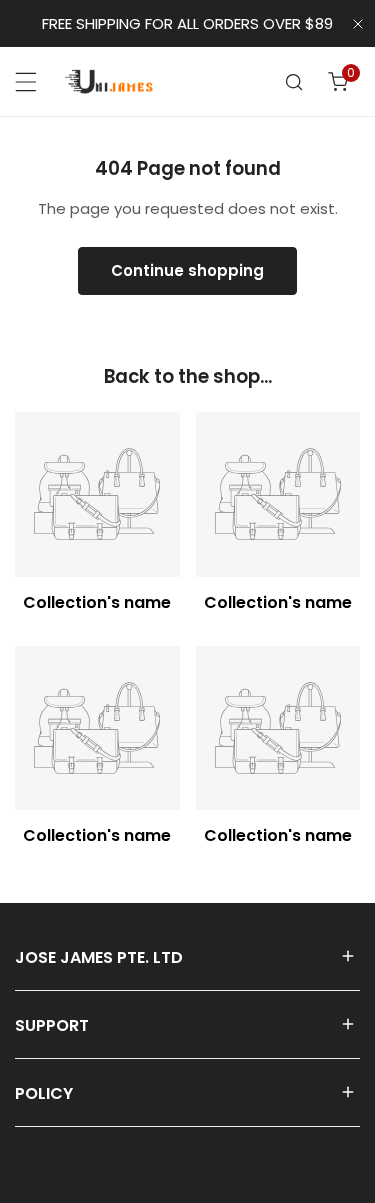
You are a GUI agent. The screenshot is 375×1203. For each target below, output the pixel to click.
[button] (338, 82)
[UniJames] (109, 81)
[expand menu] (26, 82)
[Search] (294, 82)
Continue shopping (187, 270)
